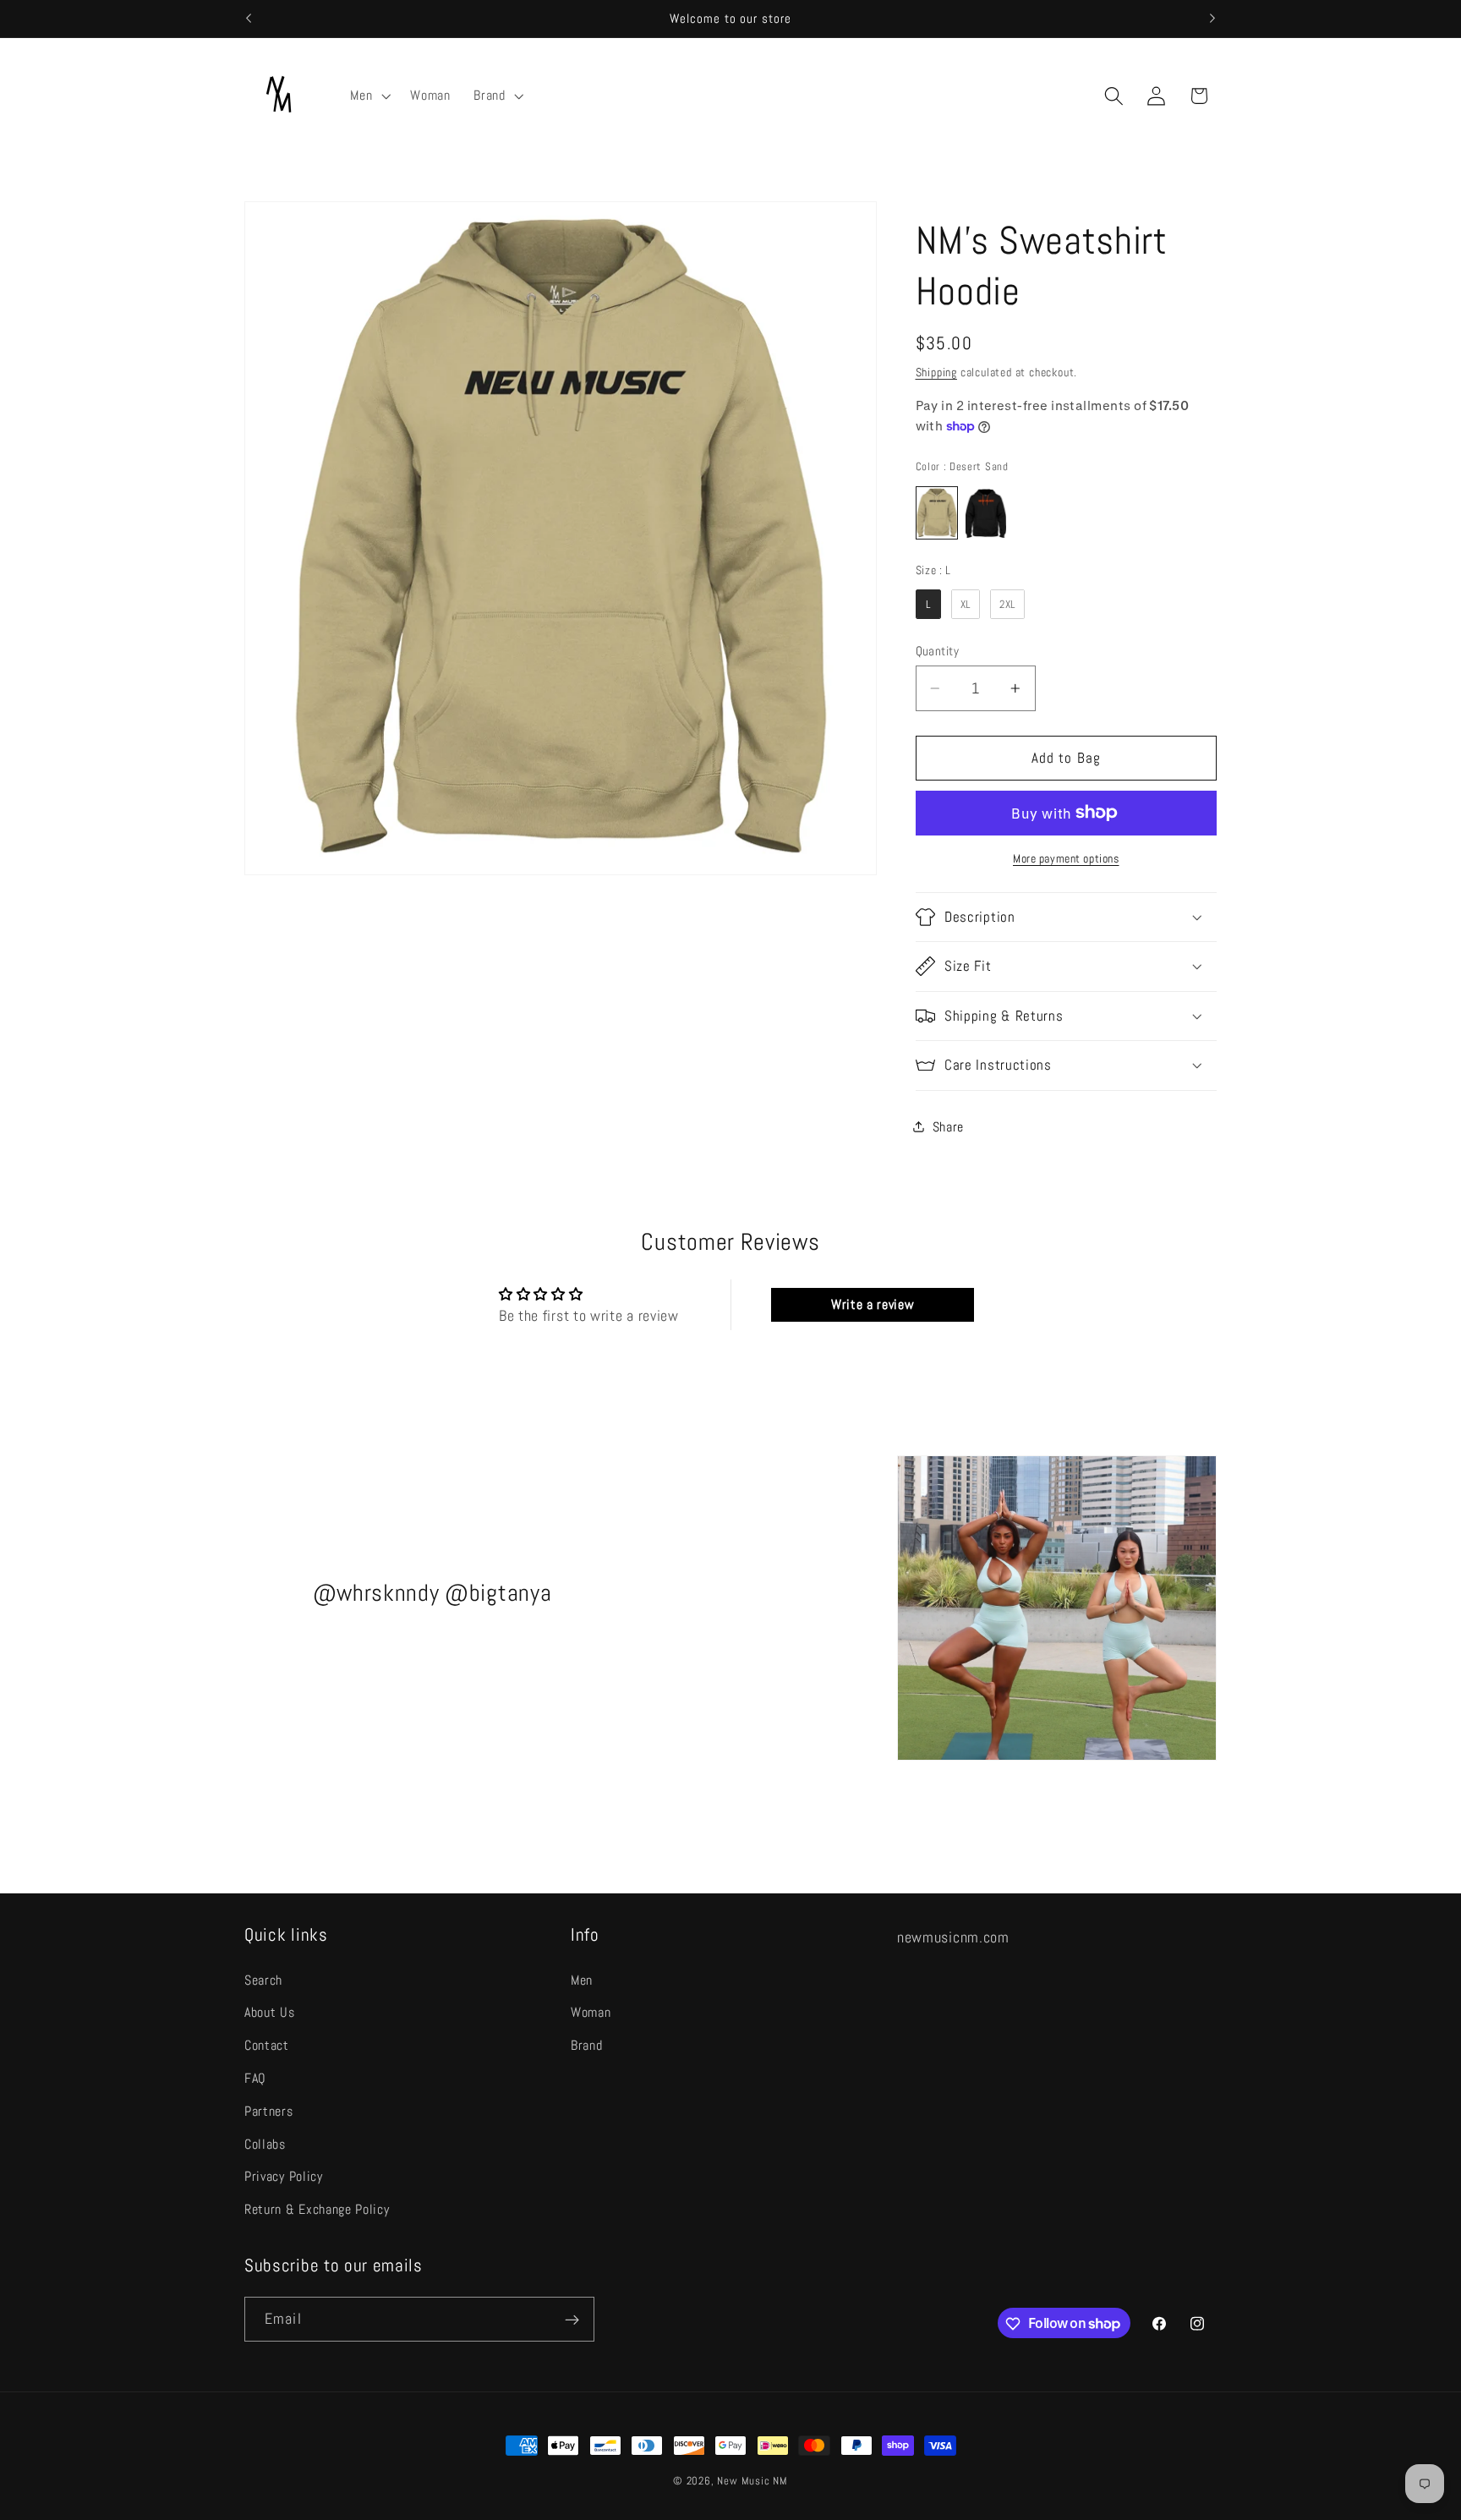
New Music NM (752, 2481)
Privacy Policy (284, 2176)
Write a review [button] (873, 1304)
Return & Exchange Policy (317, 2209)
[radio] (937, 513)
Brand (586, 2045)
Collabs (265, 2143)
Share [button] (948, 1126)
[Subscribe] (572, 2320)
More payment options (1066, 858)
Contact (267, 2045)
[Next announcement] (1212, 19)
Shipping (936, 372)
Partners (269, 2111)
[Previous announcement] (249, 19)
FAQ (255, 2078)
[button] (369, 96)
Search (263, 1979)
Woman (591, 2012)
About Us (270, 2012)
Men (582, 1979)
